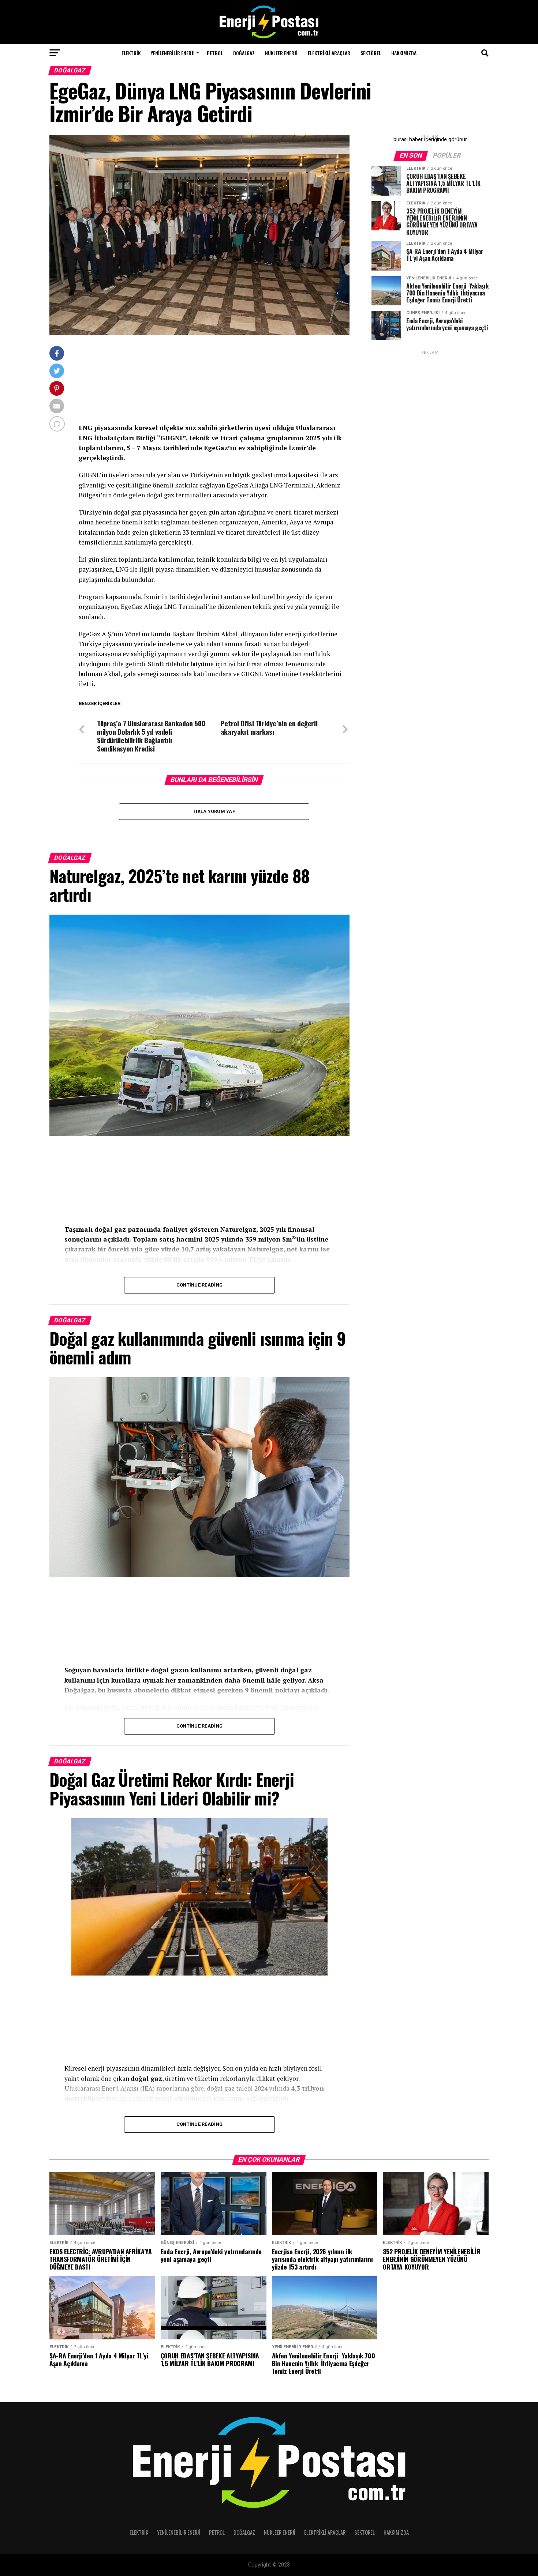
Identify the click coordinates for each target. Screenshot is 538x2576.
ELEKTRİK (131, 53)
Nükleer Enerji (281, 53)
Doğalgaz (244, 53)
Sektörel (371, 53)
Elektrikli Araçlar (329, 53)
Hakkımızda (404, 53)
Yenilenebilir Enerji (173, 53)
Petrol (215, 53)
